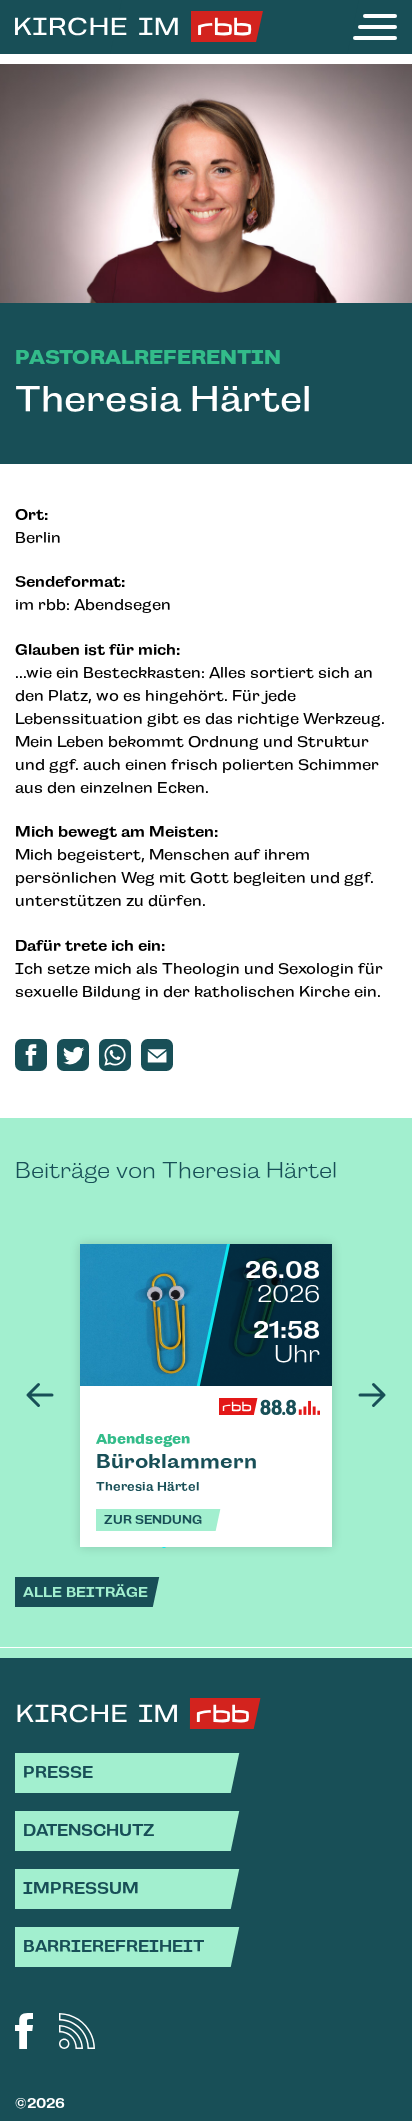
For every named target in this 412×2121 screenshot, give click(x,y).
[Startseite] (139, 27)
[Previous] (40, 1395)
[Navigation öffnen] (375, 27)
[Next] (372, 1395)
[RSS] (77, 2031)
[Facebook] (24, 2031)
